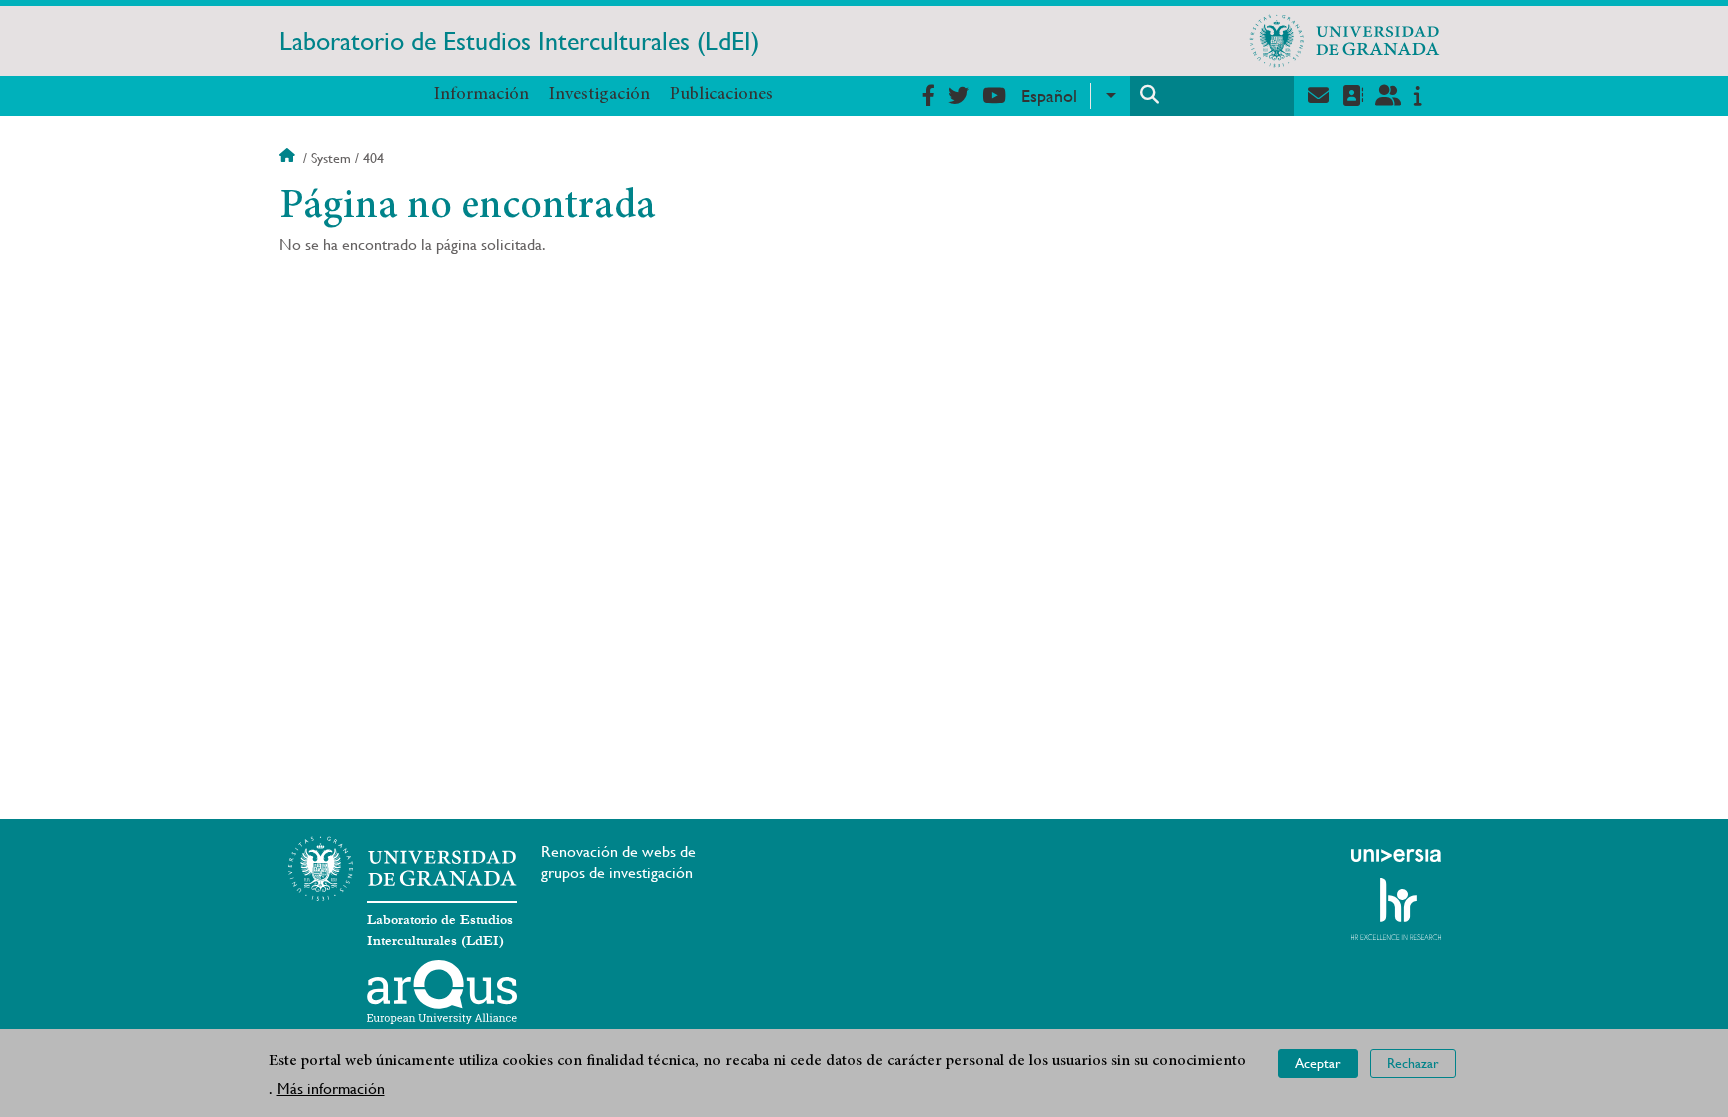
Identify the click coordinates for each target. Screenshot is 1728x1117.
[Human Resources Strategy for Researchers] (1396, 909)
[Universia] (1396, 855)
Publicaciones (721, 95)
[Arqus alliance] (442, 992)
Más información (331, 1088)
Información (481, 95)
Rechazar (1413, 1063)
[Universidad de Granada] (1345, 41)
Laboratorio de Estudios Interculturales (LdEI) (519, 41)
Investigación (599, 95)
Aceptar (1318, 1063)
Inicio (289, 158)
